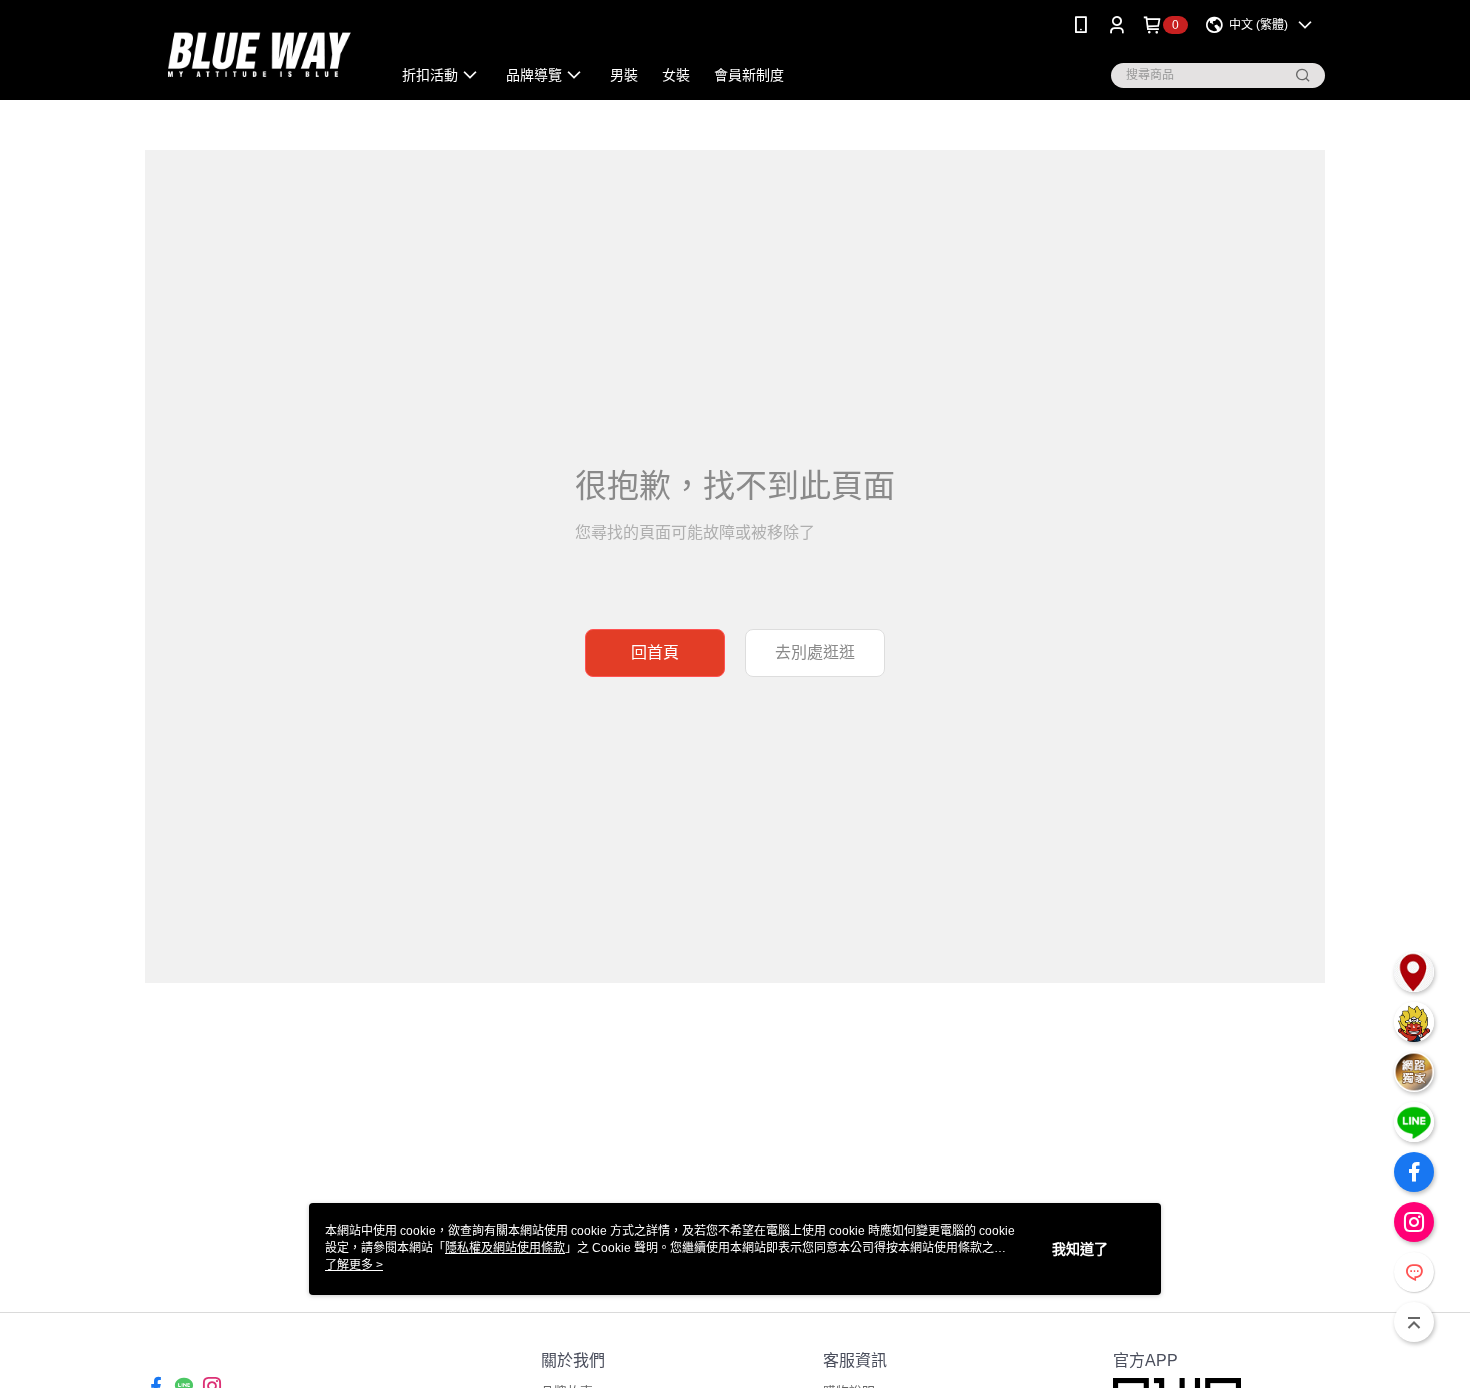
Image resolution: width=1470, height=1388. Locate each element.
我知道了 (1080, 1249)
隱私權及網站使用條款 (505, 1248)
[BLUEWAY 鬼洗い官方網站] (256, 52)
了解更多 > (354, 1265)
